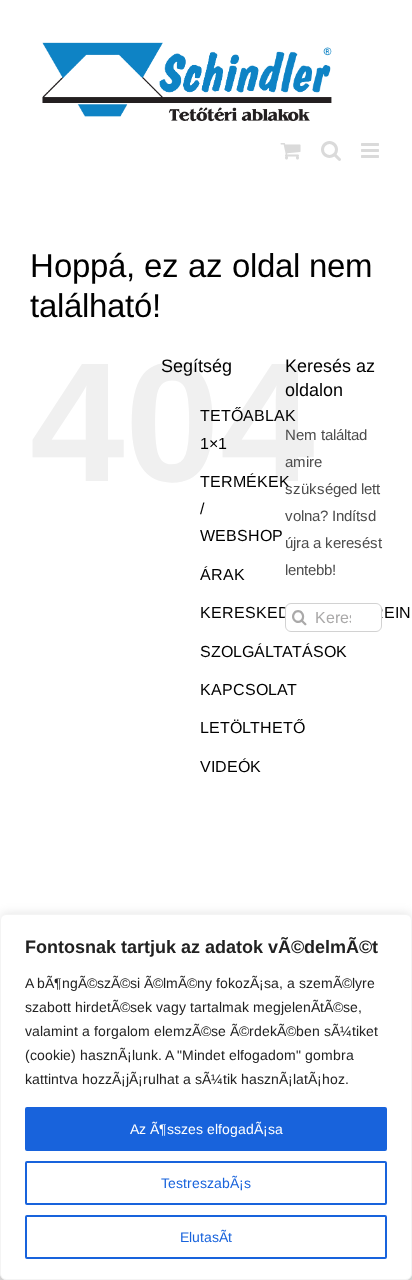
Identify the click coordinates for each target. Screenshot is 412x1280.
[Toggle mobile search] (331, 150)
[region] (206, 1097)
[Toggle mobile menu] (371, 150)
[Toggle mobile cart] (291, 150)
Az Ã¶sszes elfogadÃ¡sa (206, 1129)
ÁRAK (222, 574)
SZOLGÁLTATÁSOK (273, 651)
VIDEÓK (230, 766)
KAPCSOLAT (248, 689)
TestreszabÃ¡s (206, 1183)
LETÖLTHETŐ (252, 727)
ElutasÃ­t (206, 1237)
